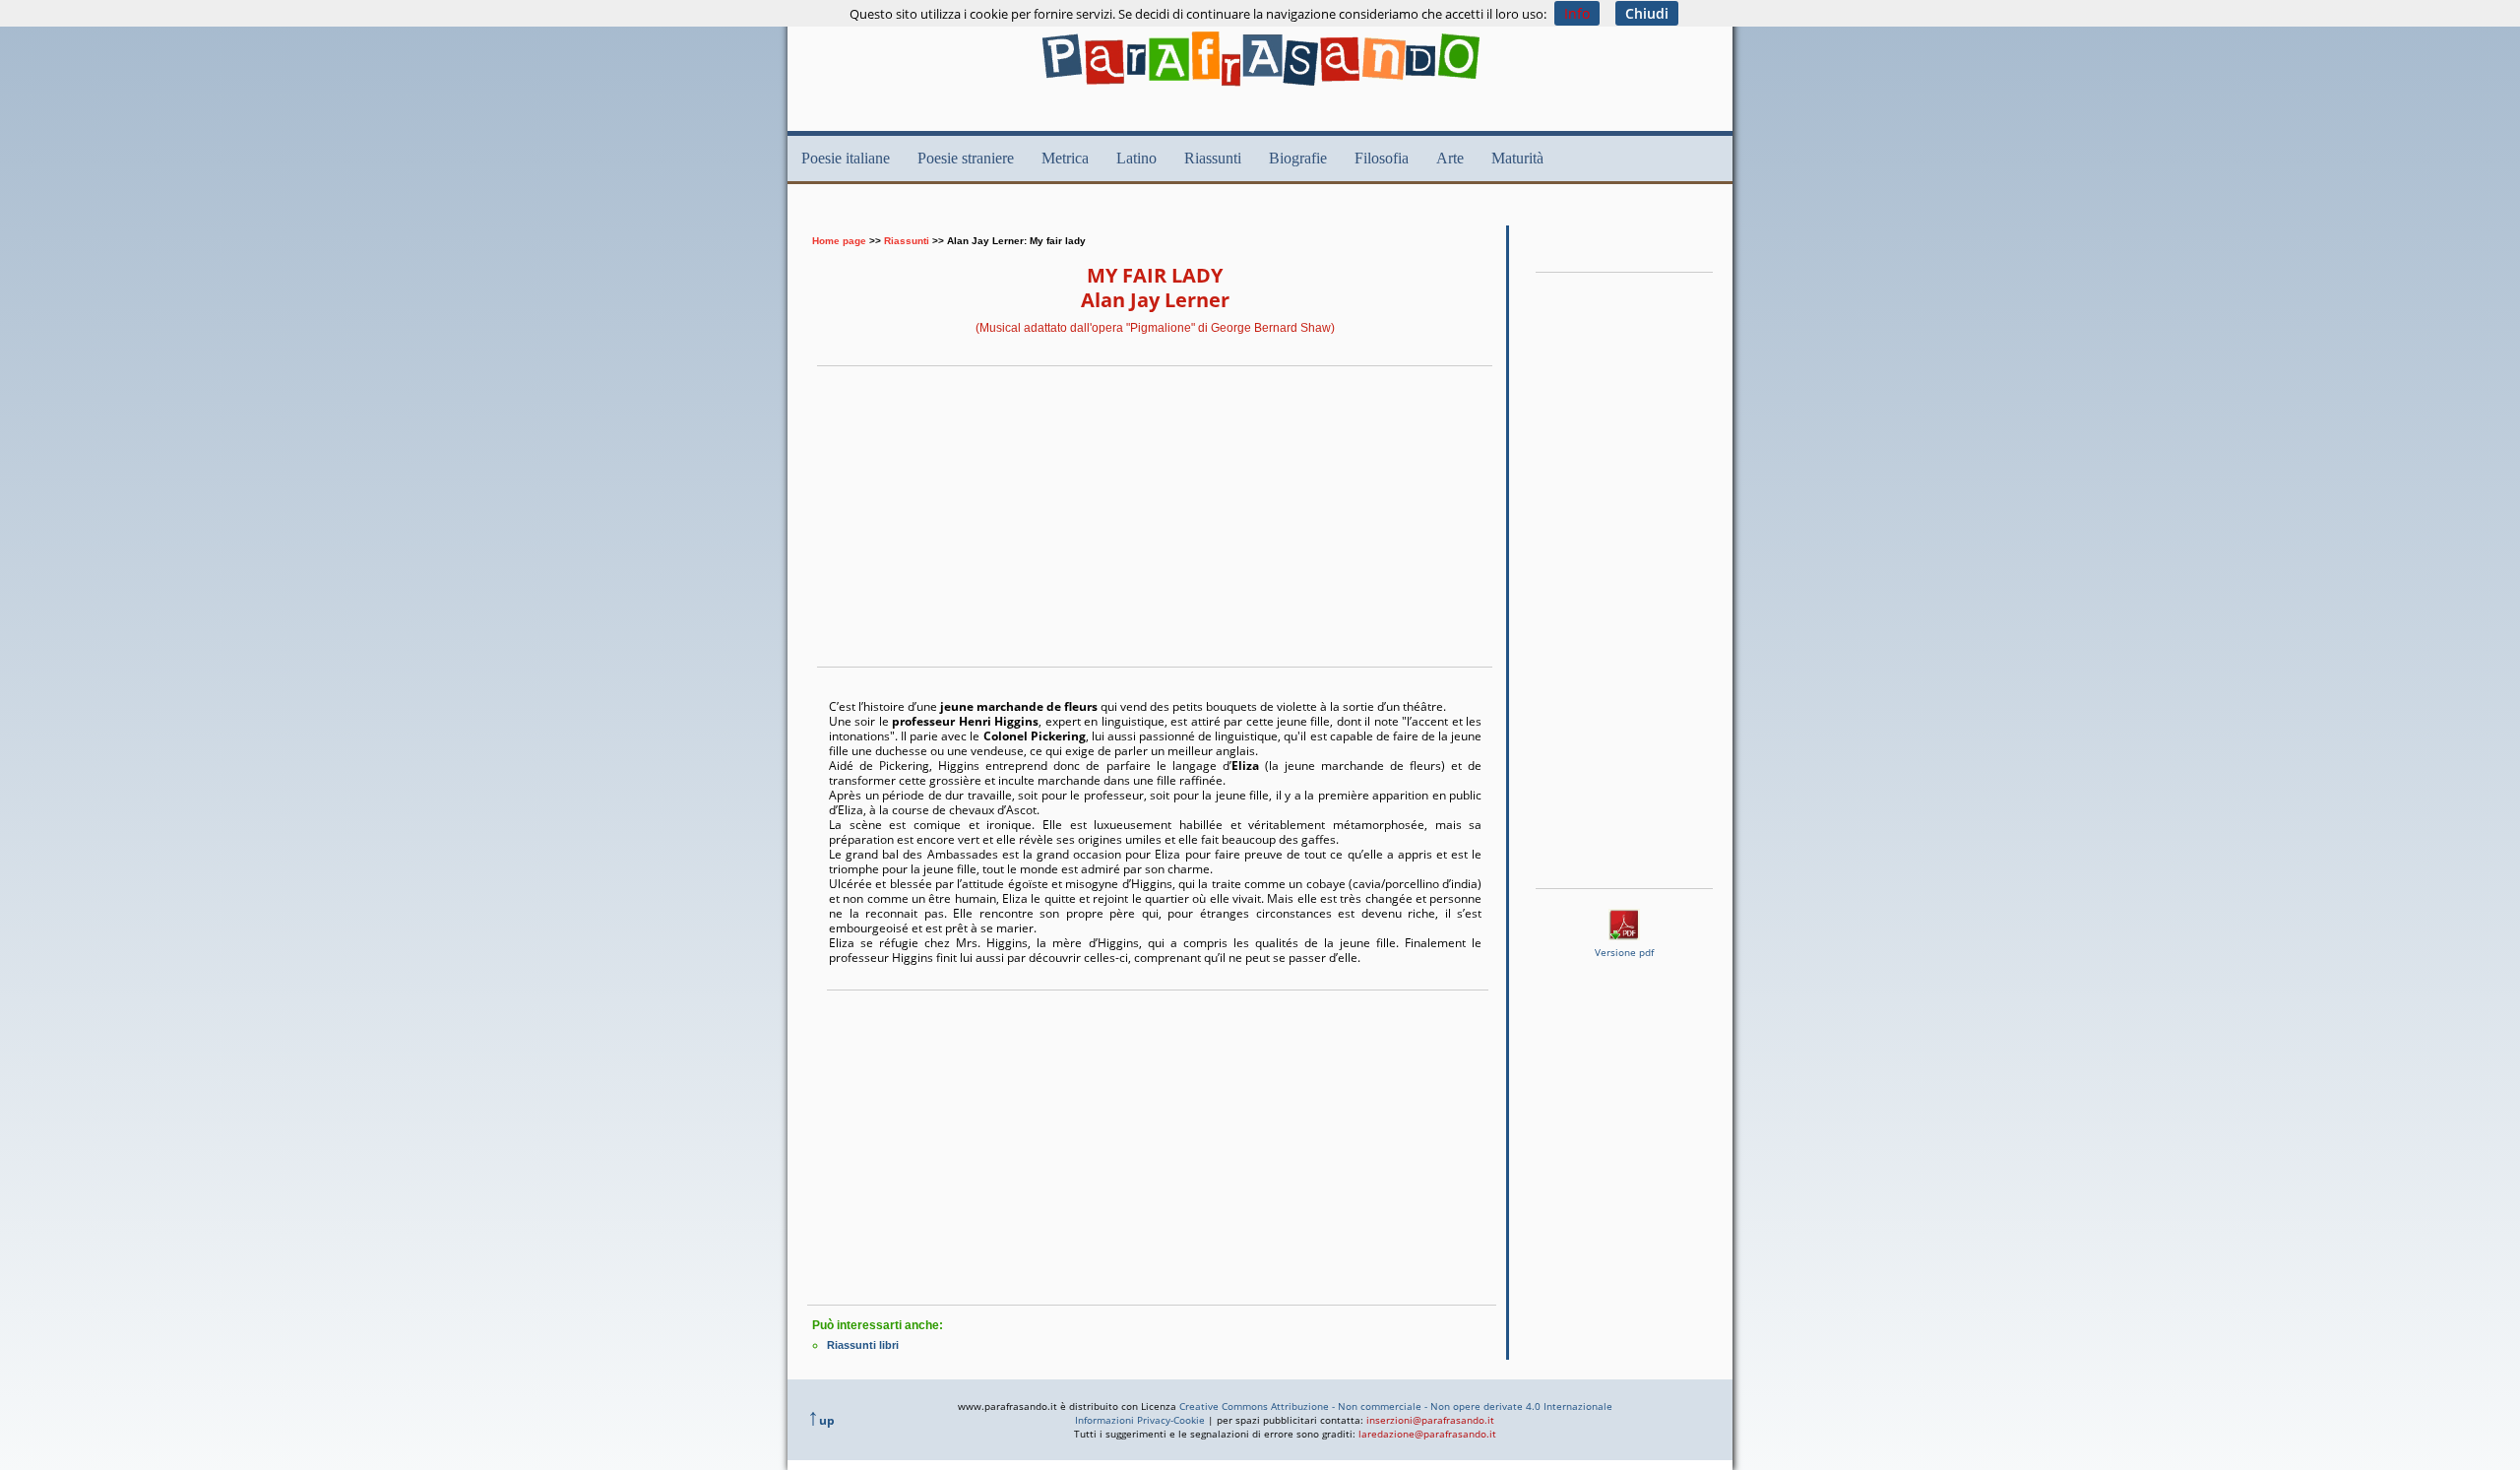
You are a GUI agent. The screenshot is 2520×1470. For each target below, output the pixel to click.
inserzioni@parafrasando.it (1430, 1420)
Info (1577, 13)
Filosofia (1382, 158)
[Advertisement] (1165, 213)
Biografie (1298, 158)
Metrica (1065, 158)
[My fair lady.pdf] (1624, 934)
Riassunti (1213, 158)
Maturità (1517, 158)
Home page (839, 241)
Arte (1450, 158)
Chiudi (1647, 13)
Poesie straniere (966, 158)
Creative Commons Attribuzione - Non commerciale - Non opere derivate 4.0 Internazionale (1396, 1406)
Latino (1136, 158)
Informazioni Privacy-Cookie (1140, 1420)
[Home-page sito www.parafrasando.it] (1260, 91)
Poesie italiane (846, 158)
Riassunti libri (863, 1345)
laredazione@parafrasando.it (1427, 1434)
